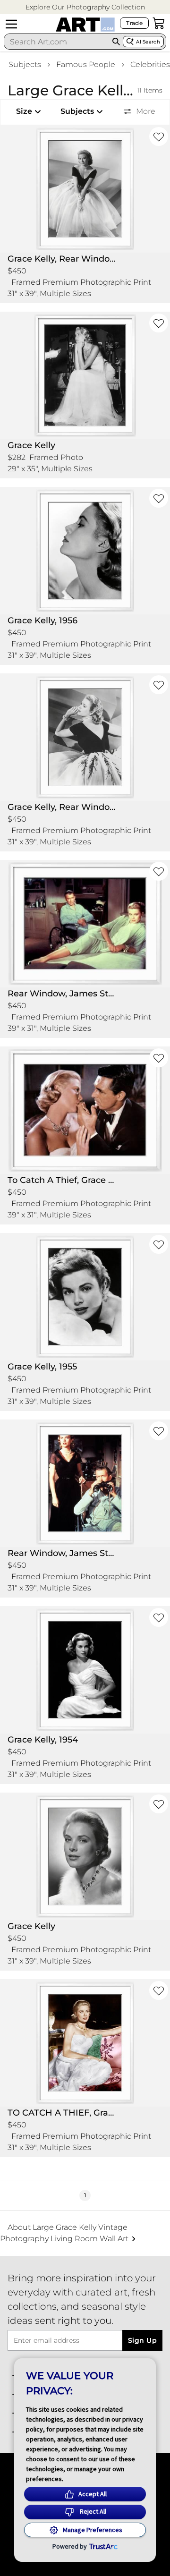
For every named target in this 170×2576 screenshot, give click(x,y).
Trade (134, 23)
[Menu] (11, 24)
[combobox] (57, 42)
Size (24, 111)
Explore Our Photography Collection (85, 7)
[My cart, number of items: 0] (159, 23)
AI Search (148, 42)
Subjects (25, 64)
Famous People (86, 64)
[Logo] (85, 25)
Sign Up (142, 2340)
